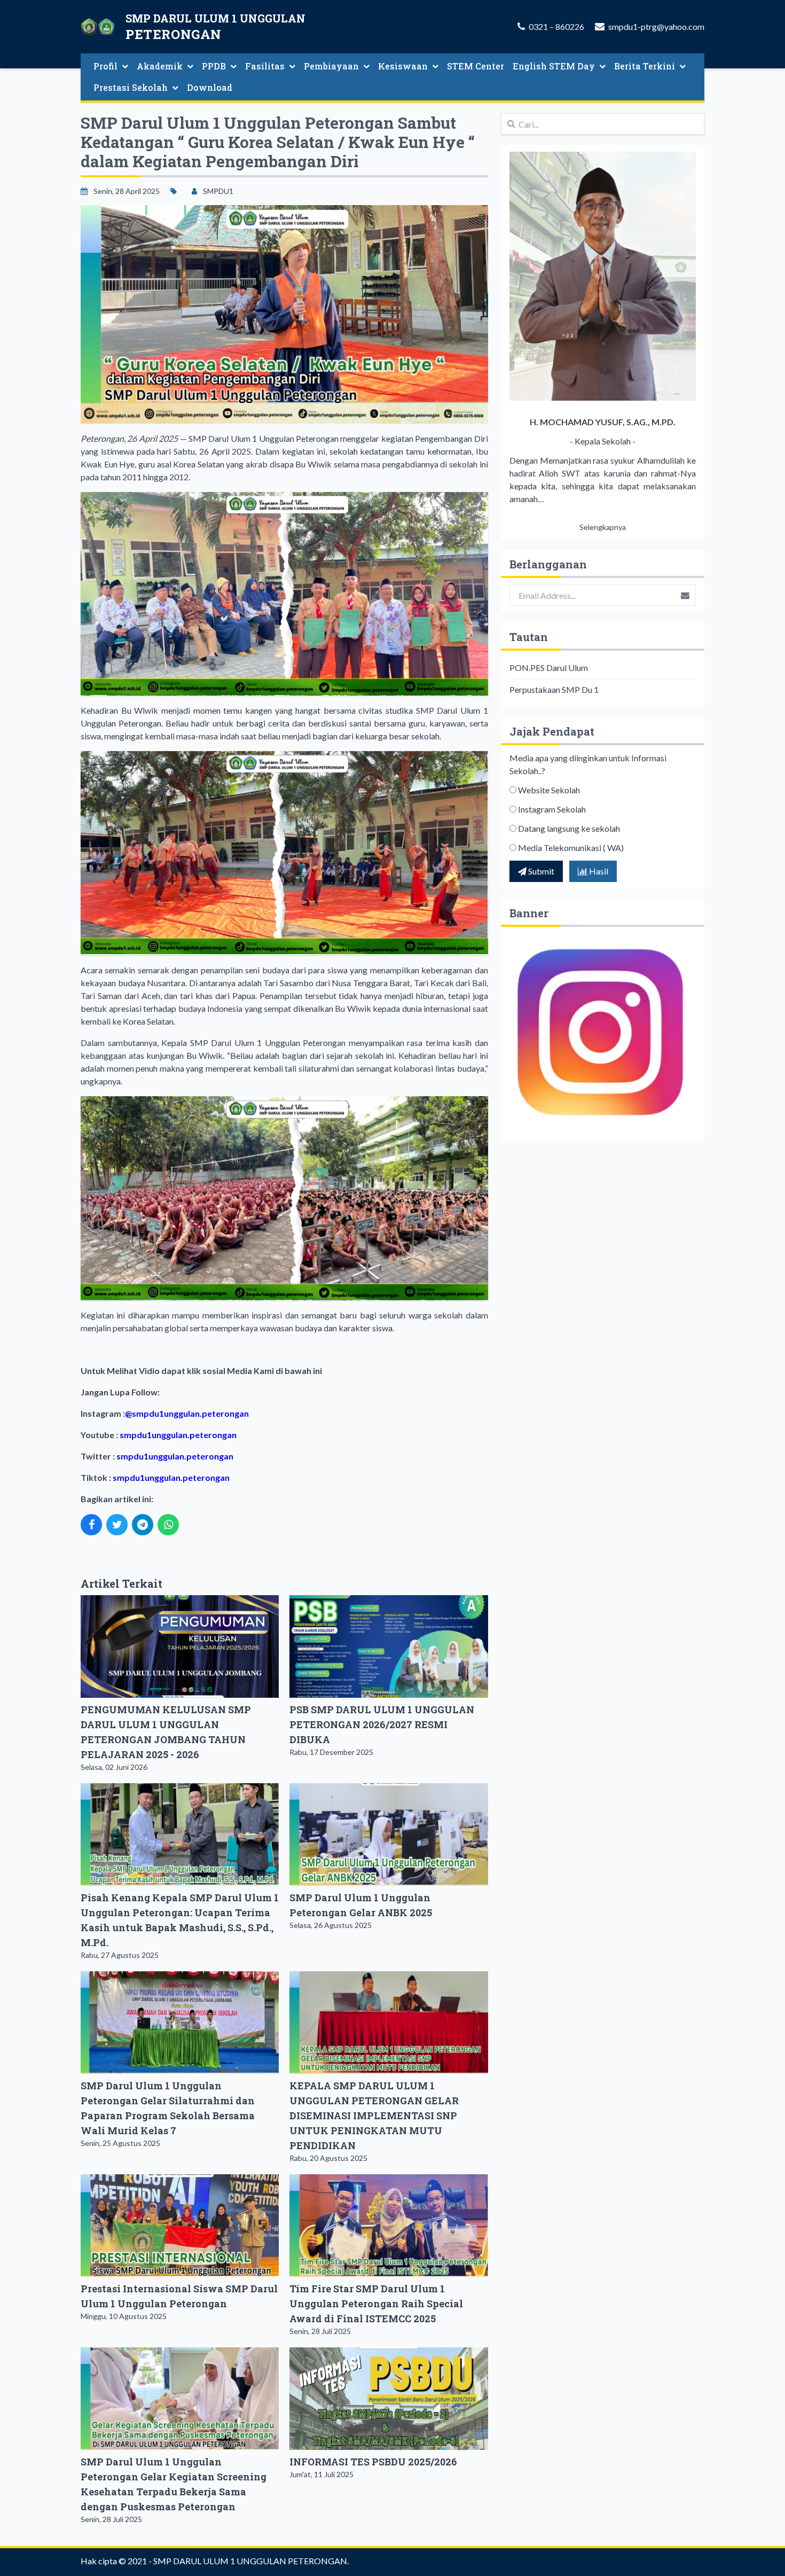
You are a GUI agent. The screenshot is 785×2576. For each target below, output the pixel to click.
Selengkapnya (603, 527)
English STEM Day (554, 66)
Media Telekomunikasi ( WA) (571, 848)
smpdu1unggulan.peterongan (190, 1413)
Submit (540, 871)
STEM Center (476, 66)
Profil (105, 66)
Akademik (160, 66)
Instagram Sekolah (552, 809)
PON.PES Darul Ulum (549, 668)
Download (210, 87)
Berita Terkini (645, 66)
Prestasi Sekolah (131, 87)
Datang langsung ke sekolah (569, 828)
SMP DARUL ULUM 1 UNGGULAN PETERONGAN (250, 2561)
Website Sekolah (549, 790)
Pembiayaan (331, 66)
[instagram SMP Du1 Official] (603, 1033)
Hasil (598, 871)
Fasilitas (265, 66)
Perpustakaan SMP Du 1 (554, 689)
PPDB (214, 66)
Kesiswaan (403, 66)
